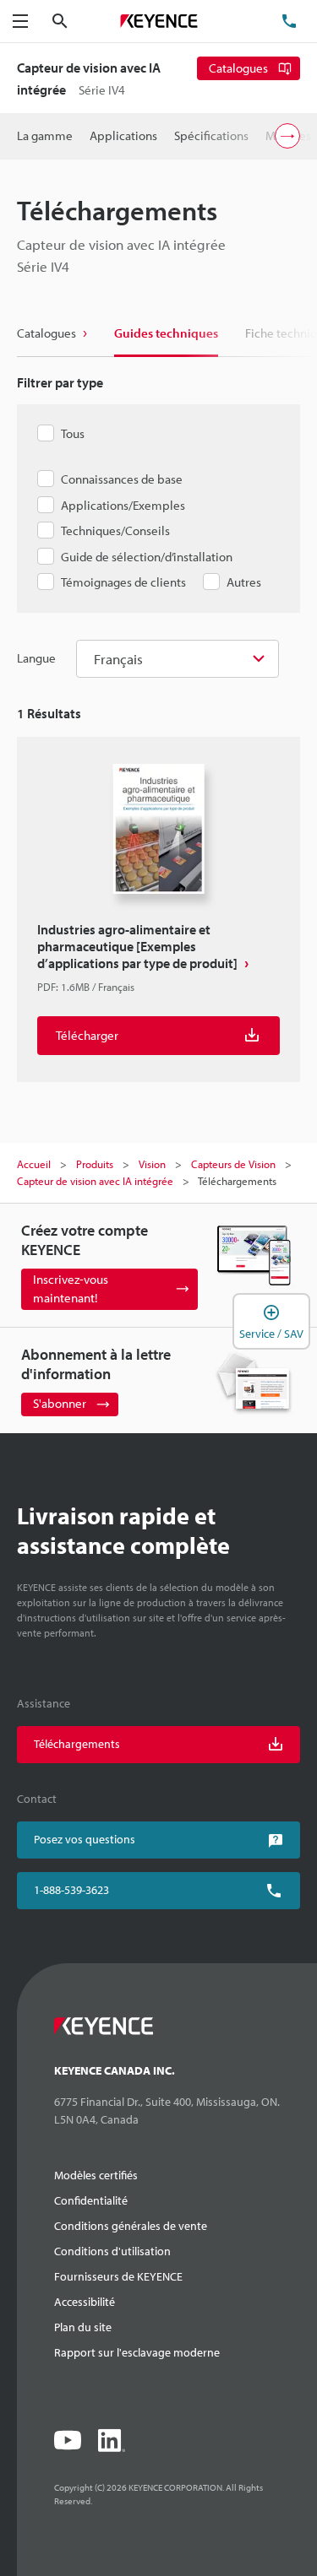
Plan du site (83, 2327)
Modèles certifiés (96, 2175)
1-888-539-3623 (71, 1890)
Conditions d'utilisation (112, 2251)
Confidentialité (91, 2200)
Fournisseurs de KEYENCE (118, 2276)
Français (118, 659)
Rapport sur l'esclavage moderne (137, 2352)
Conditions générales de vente (131, 2226)
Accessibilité (85, 2302)
